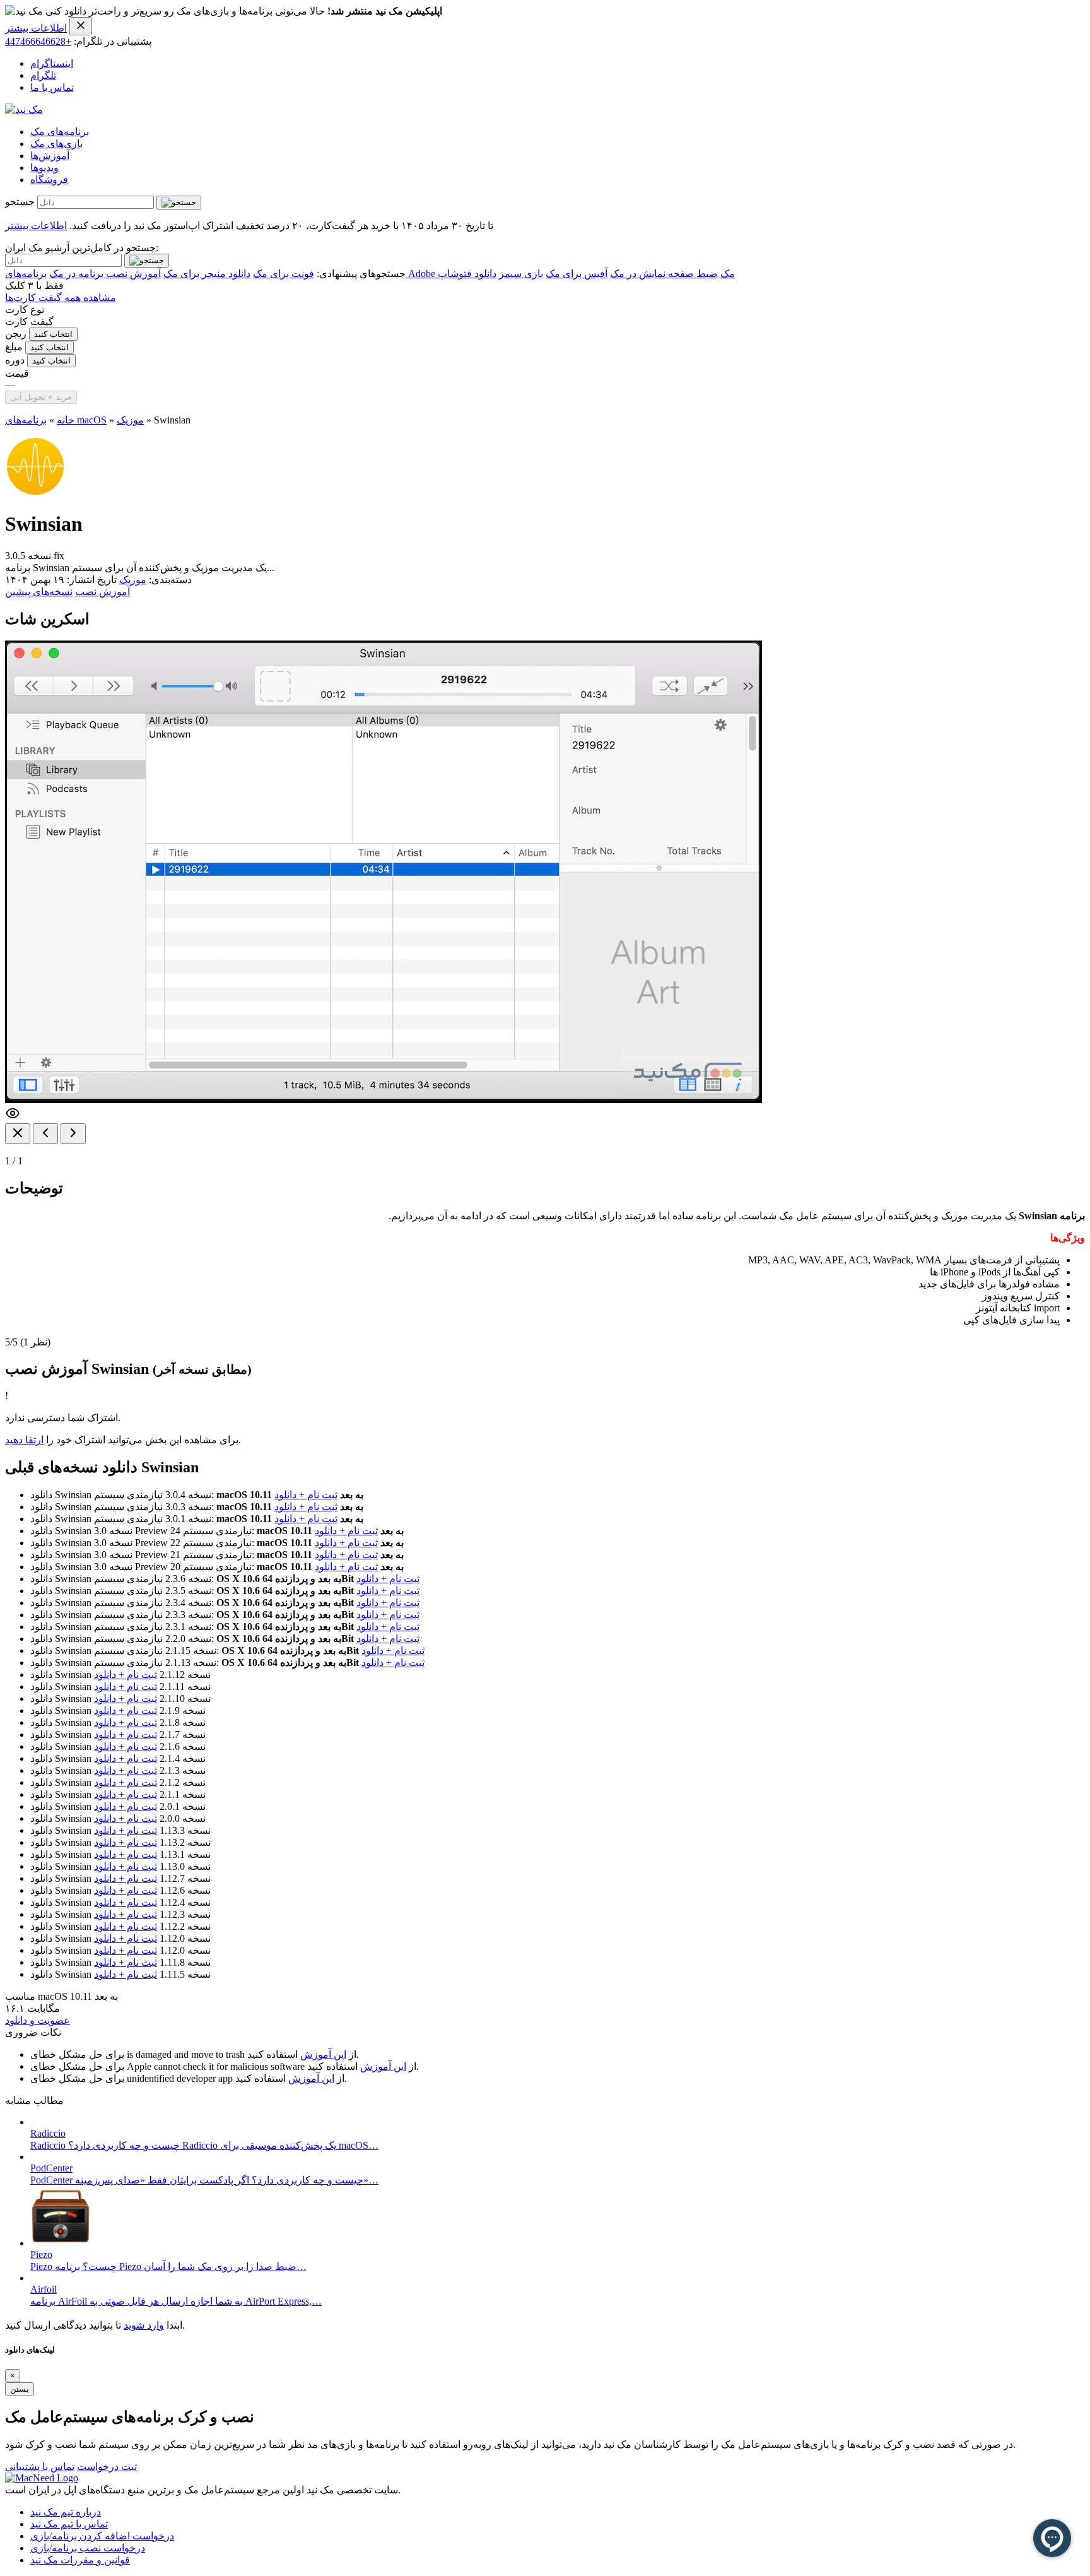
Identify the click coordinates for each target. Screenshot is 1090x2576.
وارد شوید (144, 2325)
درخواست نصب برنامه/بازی (88, 2548)
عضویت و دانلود (38, 2020)
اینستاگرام (52, 63)
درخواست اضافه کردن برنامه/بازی (102, 2536)
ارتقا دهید (24, 1440)
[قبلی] (45, 1134)
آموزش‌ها (50, 156)
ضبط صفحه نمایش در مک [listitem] (664, 274)
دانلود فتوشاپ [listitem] (467, 274)
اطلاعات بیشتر (36, 28)
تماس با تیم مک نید (69, 2524)
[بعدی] (73, 1134)
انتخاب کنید (53, 334)
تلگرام (43, 75)
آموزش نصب (103, 592)
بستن (20, 2389)
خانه (66, 420)
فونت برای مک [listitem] (284, 274)
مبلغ (14, 347)
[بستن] (18, 1134)
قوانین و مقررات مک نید (80, 2560)
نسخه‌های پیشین (39, 592)
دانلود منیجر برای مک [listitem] (207, 274)
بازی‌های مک (56, 144)
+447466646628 (38, 41)
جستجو (20, 202)
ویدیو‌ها (44, 168)
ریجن (16, 334)
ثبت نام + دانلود (306, 1495)
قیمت (17, 373)
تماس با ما (52, 87)
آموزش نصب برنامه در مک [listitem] (105, 274)
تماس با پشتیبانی (40, 2467)
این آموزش (323, 2054)
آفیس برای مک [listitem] (577, 274)
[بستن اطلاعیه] (81, 26)
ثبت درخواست (107, 2467)
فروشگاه (49, 180)
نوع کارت (25, 310)
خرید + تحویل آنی (41, 397)
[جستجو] (179, 203)
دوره (15, 360)
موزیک (130, 420)
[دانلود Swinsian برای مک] (35, 493)
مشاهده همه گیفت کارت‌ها (61, 298)
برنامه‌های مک (60, 132)
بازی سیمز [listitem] (521, 274)
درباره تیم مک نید (66, 2512)
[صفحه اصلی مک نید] (24, 109)
